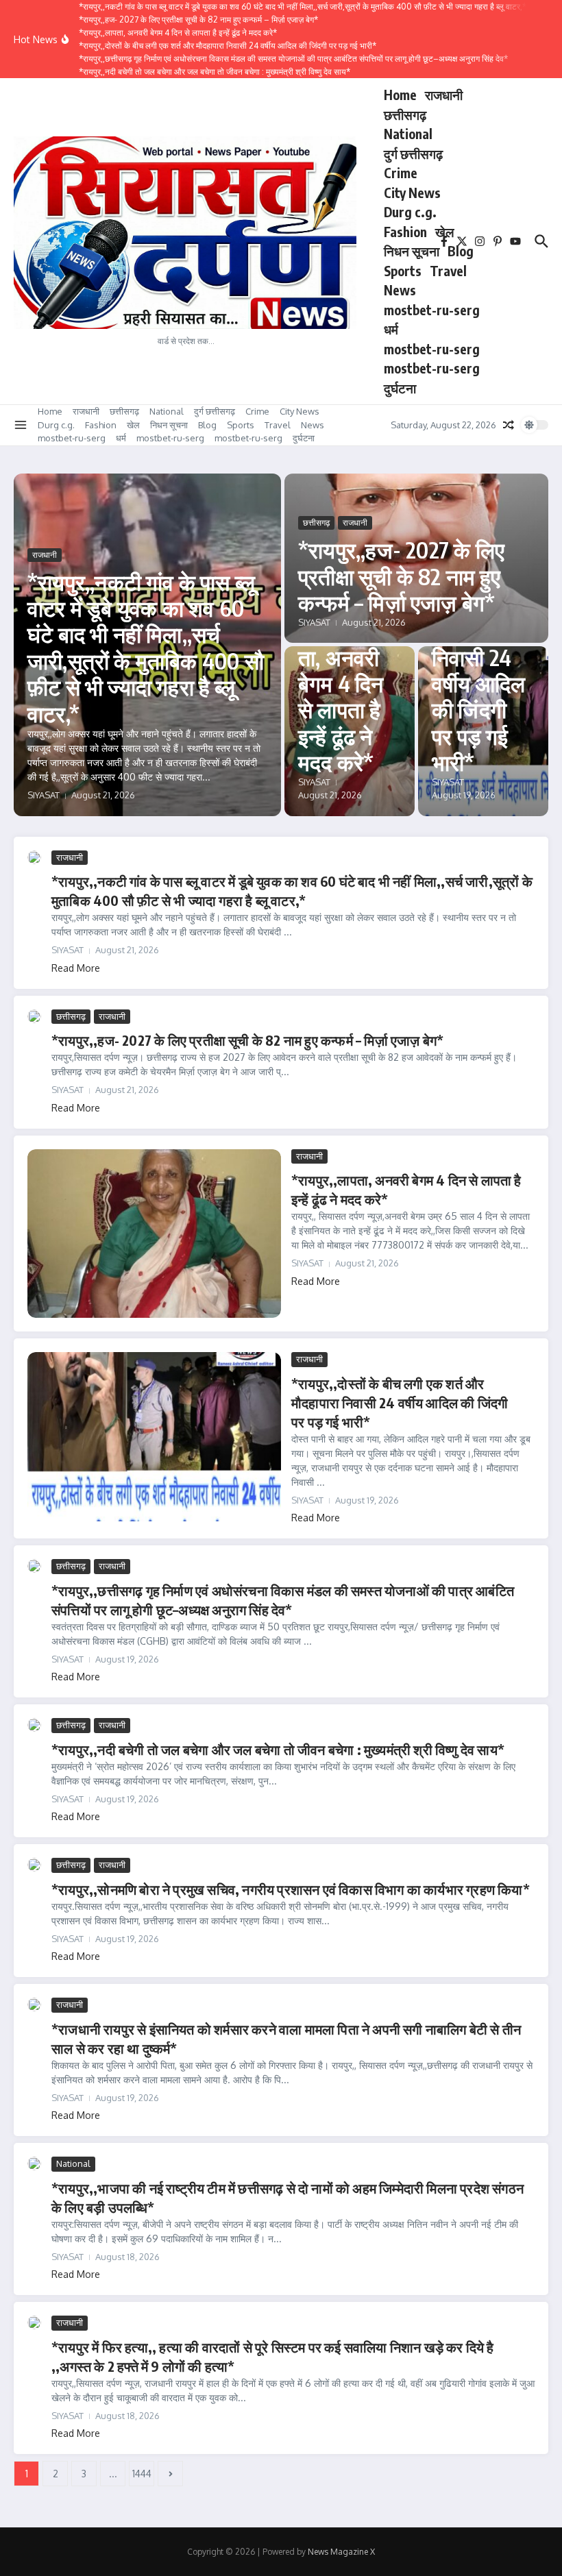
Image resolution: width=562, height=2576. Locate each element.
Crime (401, 173)
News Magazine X (341, 2552)
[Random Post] (509, 425)
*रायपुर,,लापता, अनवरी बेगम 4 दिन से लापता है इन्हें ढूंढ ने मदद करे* (347, 696)
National (408, 134)
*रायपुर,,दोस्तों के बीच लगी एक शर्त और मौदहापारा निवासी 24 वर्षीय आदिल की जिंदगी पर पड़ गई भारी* (400, 1402)
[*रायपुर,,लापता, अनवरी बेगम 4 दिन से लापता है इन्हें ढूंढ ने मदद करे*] (154, 1234)
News (400, 290)
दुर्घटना (400, 388)
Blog (461, 251)
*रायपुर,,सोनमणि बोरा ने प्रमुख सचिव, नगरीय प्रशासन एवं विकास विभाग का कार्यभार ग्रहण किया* (291, 1889)
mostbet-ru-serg (432, 310)
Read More (76, 968)
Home (400, 95)
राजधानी (444, 95)
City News (412, 193)
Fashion (405, 232)
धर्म (391, 329)
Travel (448, 271)
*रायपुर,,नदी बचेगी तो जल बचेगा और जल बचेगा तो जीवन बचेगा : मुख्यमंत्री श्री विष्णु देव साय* (278, 1749)
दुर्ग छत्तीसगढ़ (413, 154)
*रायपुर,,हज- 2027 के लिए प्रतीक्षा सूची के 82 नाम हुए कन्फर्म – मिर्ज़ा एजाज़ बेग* (401, 576)
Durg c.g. (410, 212)
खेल (444, 232)
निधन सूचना (412, 251)
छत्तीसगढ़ (405, 114)
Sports (403, 271)
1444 (142, 2474)
